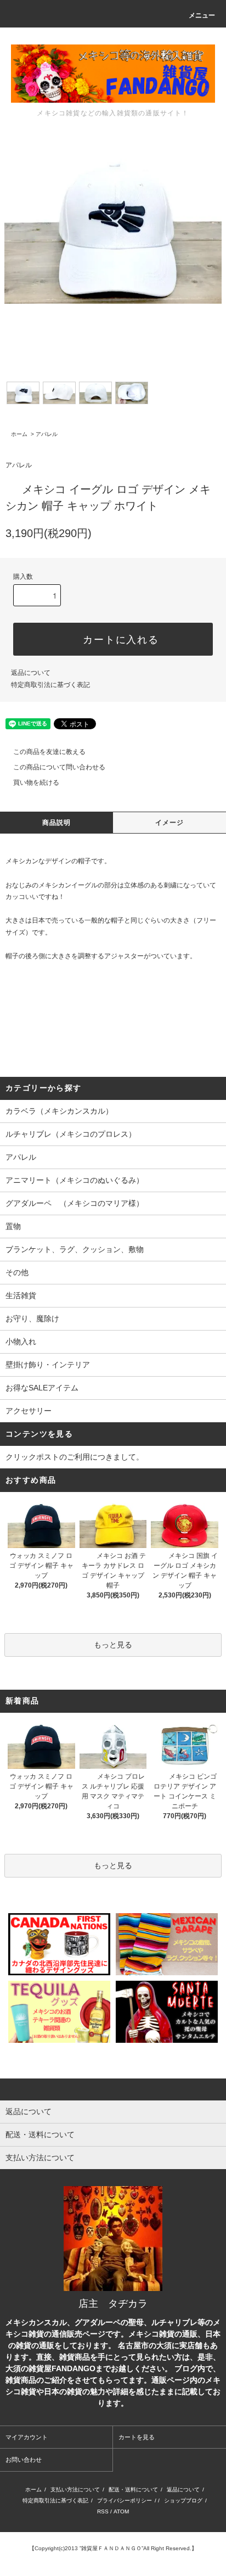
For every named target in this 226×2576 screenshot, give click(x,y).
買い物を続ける (36, 783)
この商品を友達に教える (49, 752)
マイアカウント (27, 2437)
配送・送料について (133, 2490)
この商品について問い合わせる (59, 767)
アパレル (47, 434)
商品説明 (57, 823)
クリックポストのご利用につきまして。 (75, 1457)
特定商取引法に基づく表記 (50, 685)
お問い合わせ (24, 2460)
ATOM (121, 2511)
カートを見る (137, 2437)
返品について (31, 673)
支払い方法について (75, 2490)
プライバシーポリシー (125, 2500)
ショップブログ (183, 2500)
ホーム (19, 434)
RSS (103, 2511)
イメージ (170, 823)
